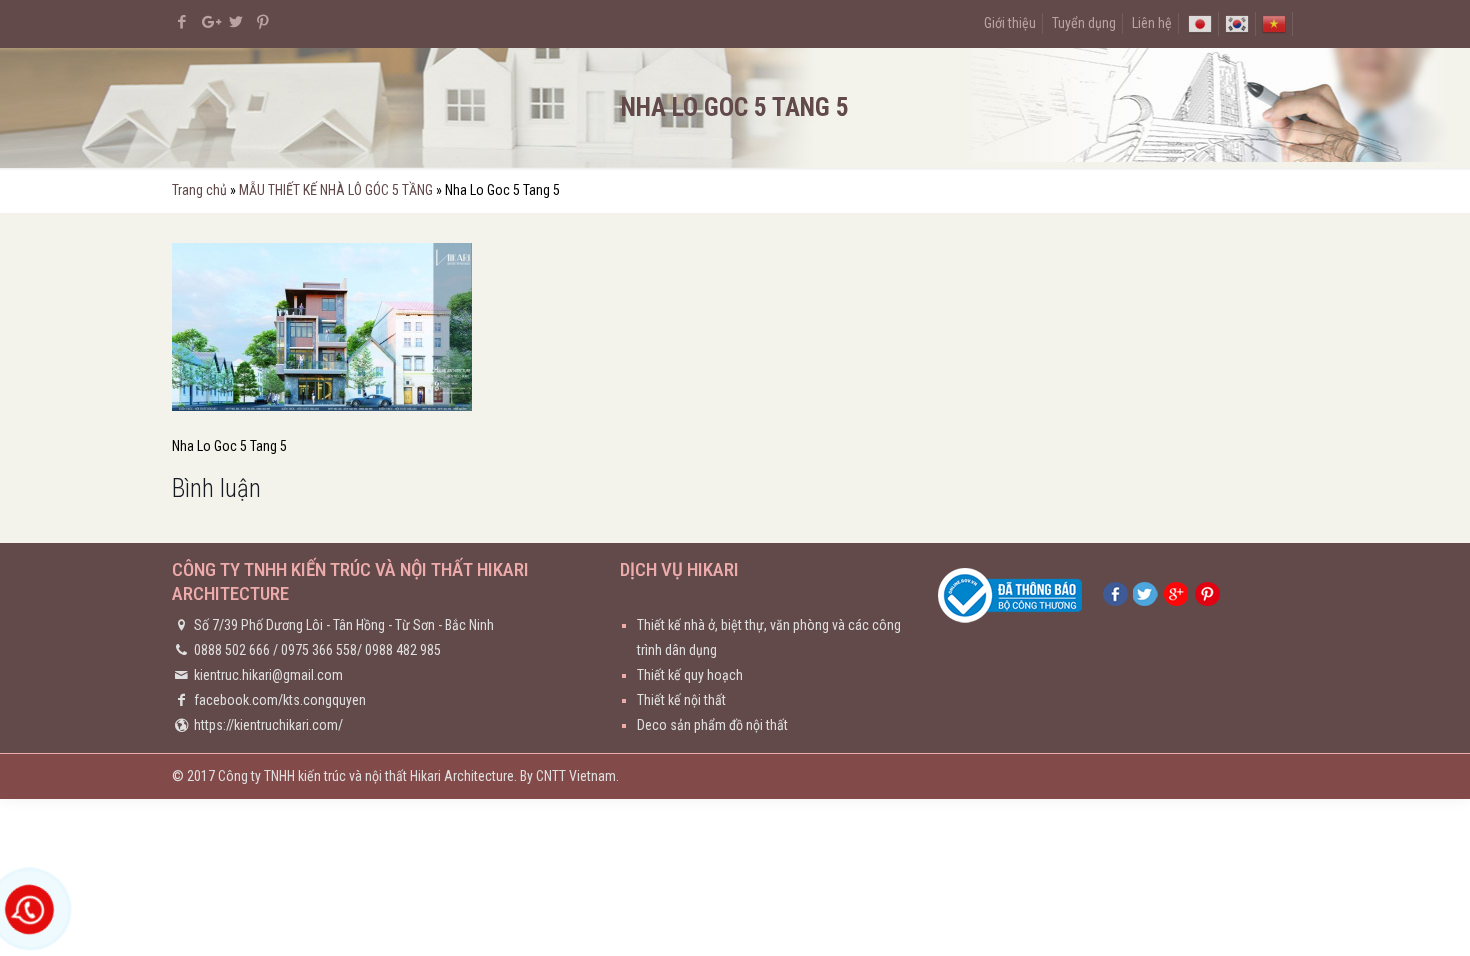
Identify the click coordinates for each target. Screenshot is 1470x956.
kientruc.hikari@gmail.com (268, 675)
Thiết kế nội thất (681, 700)
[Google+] (209, 22)
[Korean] (1237, 23)
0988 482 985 (403, 650)
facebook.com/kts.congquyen (280, 700)
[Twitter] (236, 22)
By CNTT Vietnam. (569, 776)
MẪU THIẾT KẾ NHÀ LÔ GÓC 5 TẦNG (336, 190)
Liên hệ (1152, 23)
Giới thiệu (1010, 23)
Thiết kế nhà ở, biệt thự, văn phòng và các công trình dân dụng (769, 637)
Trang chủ (199, 190)
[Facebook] (182, 22)
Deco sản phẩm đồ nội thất (712, 725)
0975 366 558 (319, 650)
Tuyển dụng (1084, 23)
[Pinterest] (263, 22)
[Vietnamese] (1274, 23)
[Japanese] (1200, 23)
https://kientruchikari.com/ (268, 725)
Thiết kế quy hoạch (690, 675)
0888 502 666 (232, 650)
